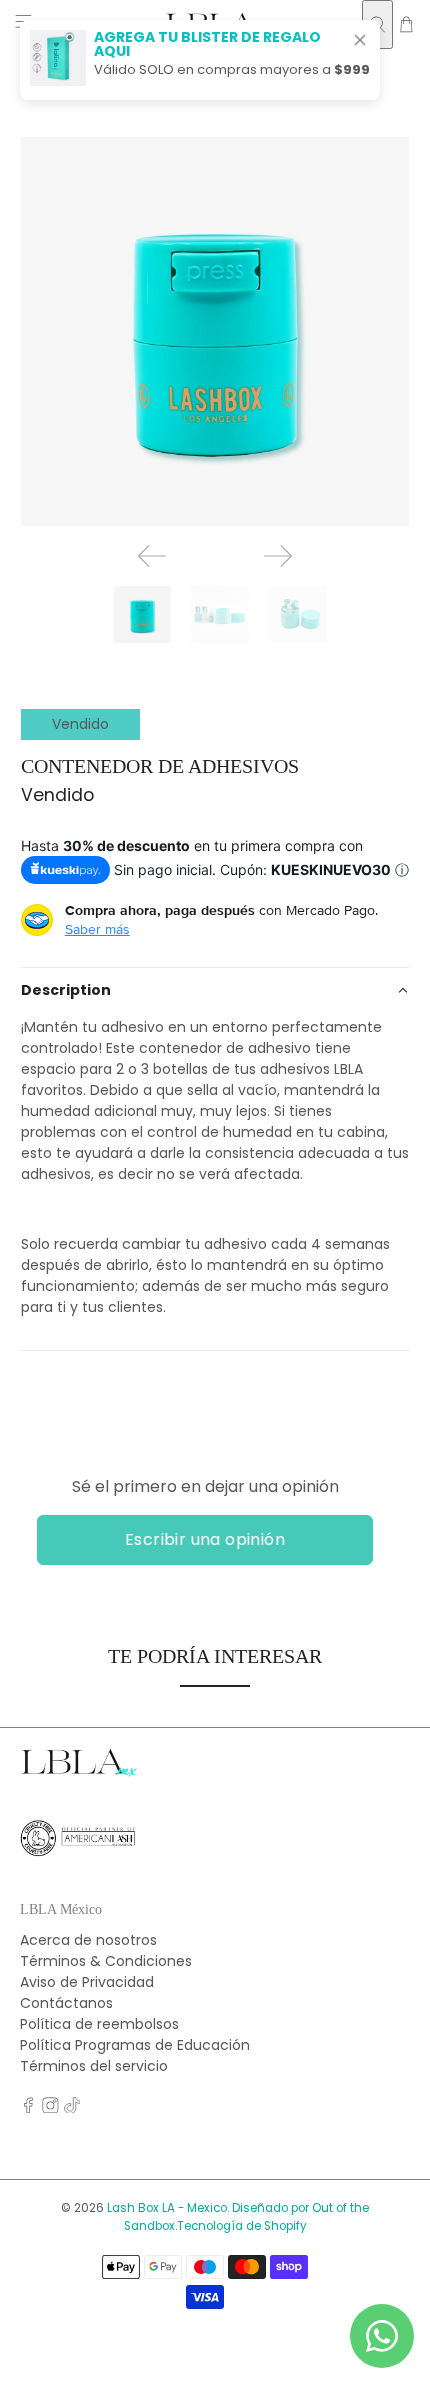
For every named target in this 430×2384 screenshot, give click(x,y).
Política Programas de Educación (135, 2045)
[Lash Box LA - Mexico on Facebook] (28, 2108)
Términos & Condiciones (106, 1961)
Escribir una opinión (205, 1539)
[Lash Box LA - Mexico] (78, 1772)
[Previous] (152, 556)
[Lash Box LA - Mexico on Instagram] (50, 2108)
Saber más (97, 929)
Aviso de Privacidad (87, 1982)
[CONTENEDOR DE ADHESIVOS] (215, 331)
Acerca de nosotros (88, 1940)
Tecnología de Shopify (242, 2226)
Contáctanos (66, 2003)
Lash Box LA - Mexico (167, 2208)
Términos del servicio (94, 2066)
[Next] (278, 556)
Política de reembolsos (99, 2024)
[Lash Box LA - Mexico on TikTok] (72, 2108)
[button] (215, 990)
